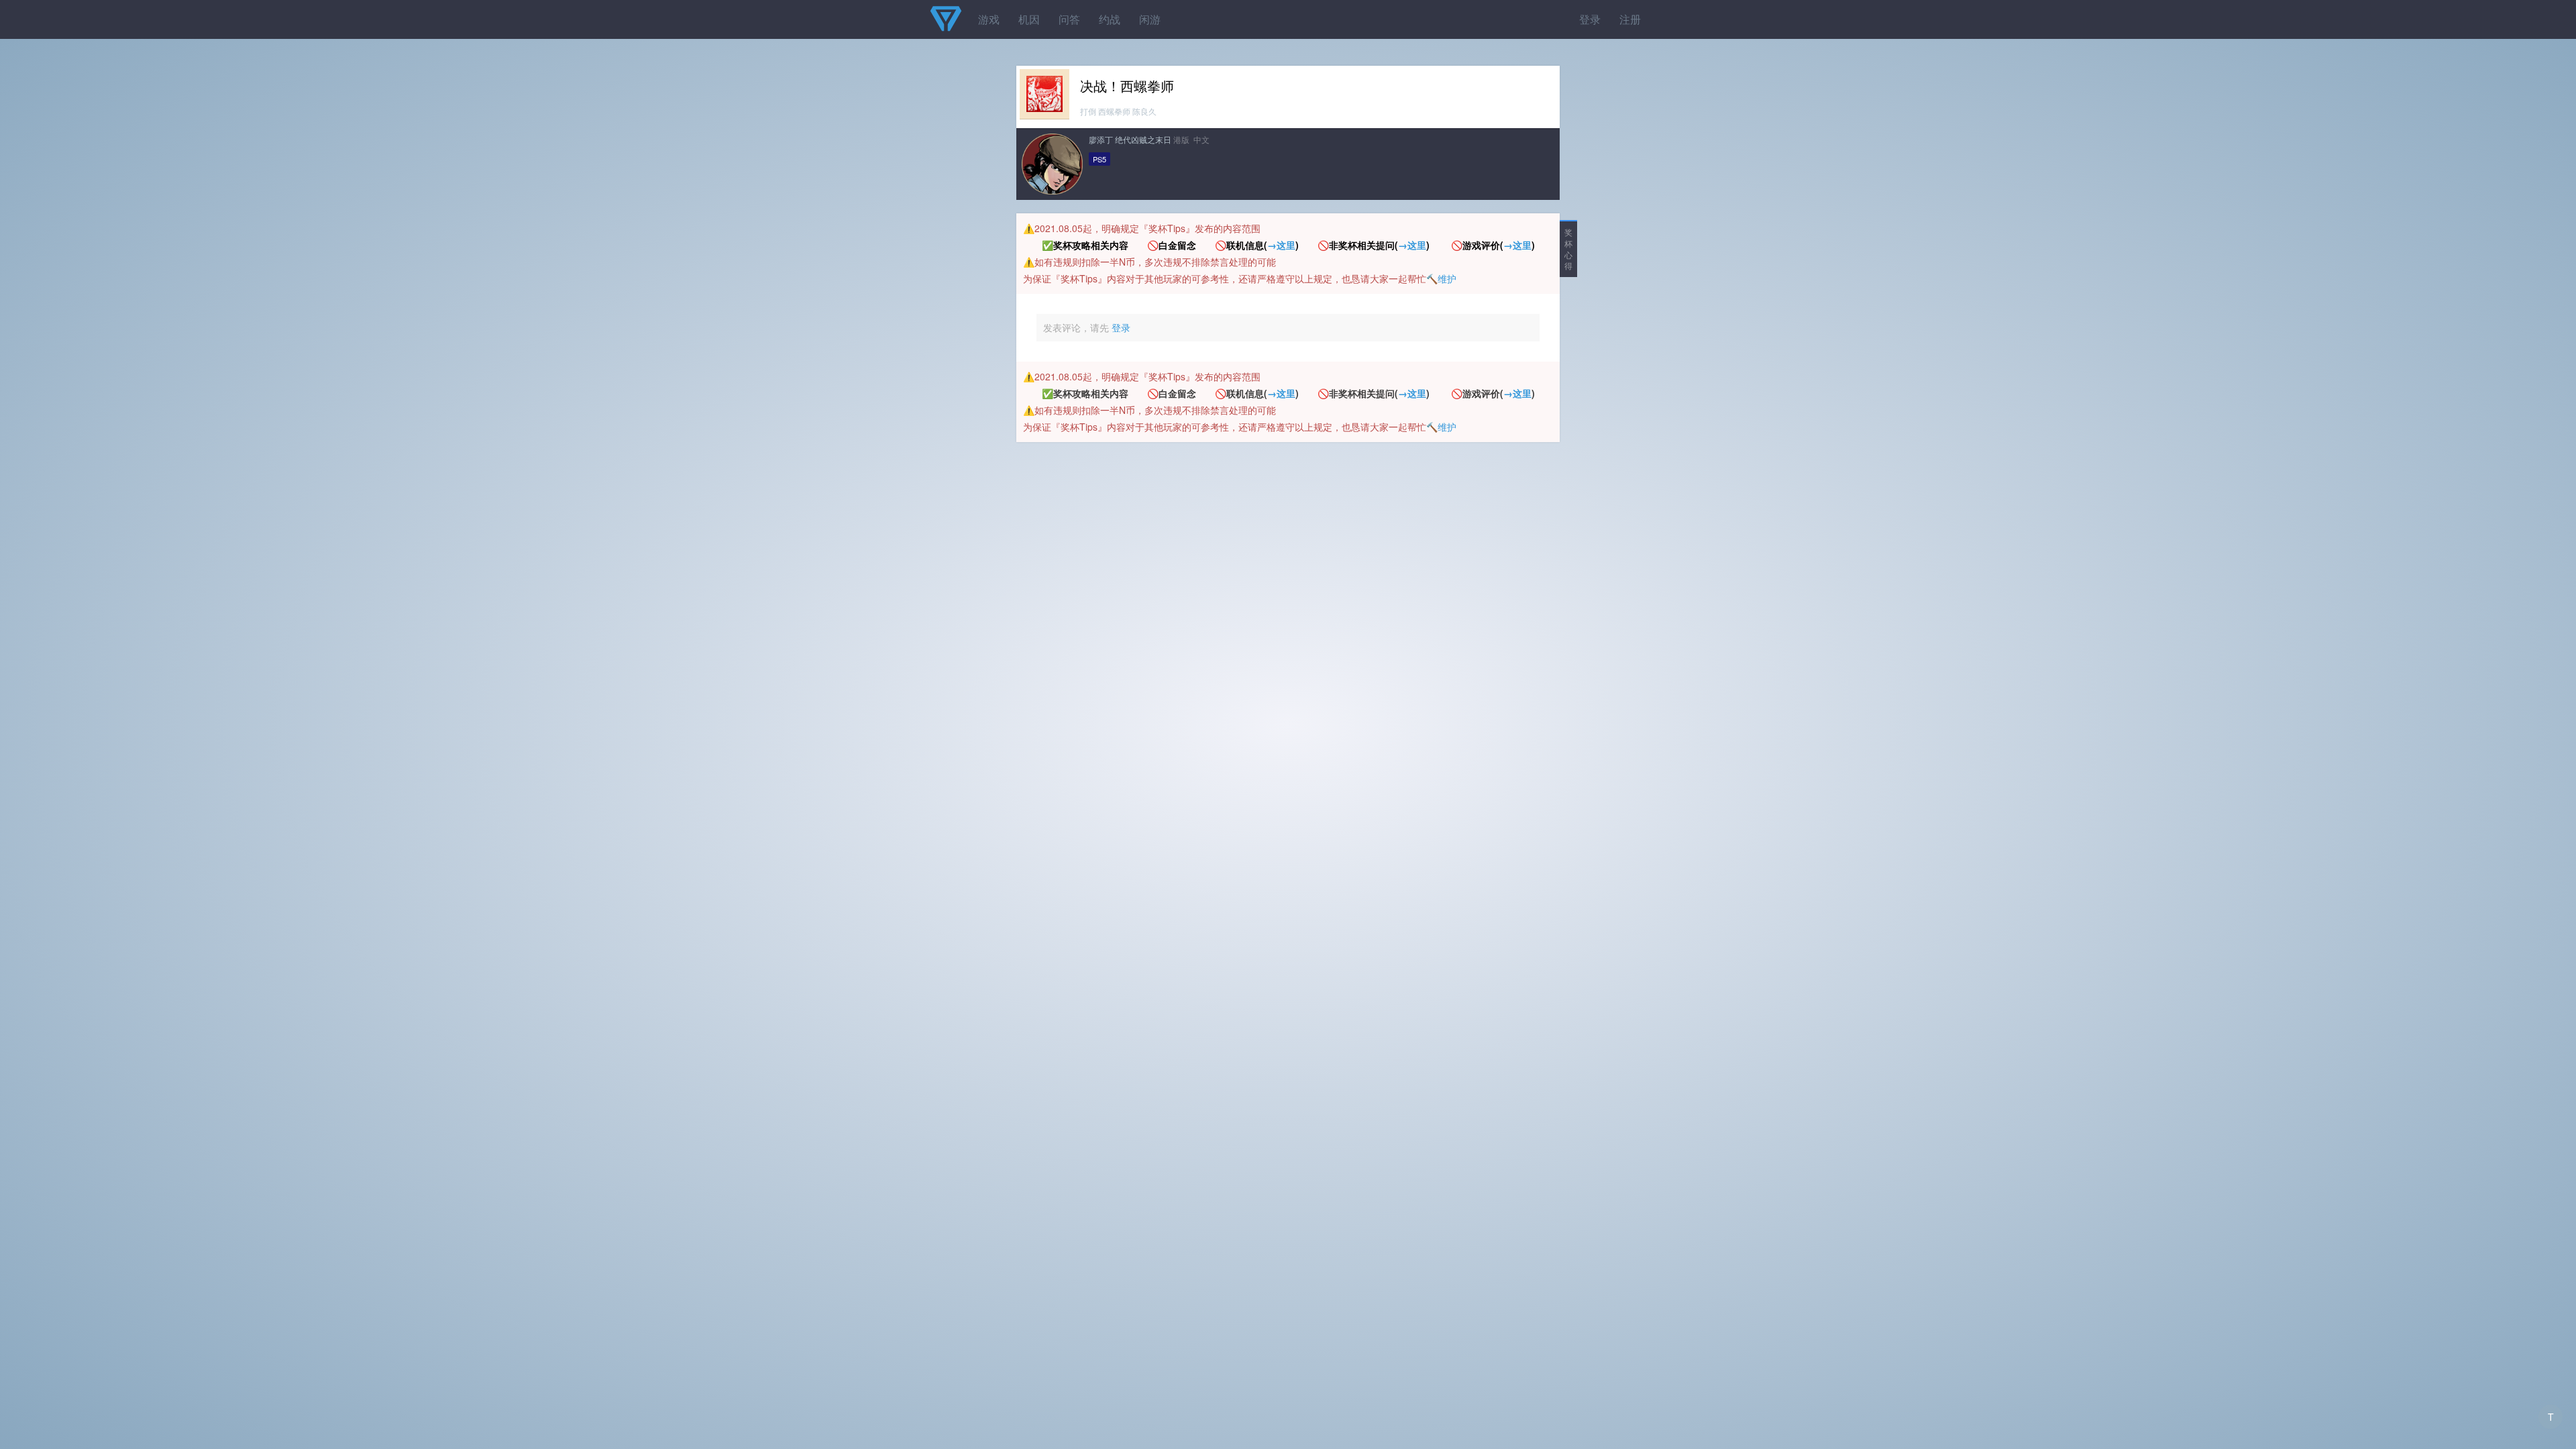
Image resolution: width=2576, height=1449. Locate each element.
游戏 (989, 19)
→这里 (1281, 245)
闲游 (1150, 19)
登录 (1590, 19)
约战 (1110, 19)
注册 (1630, 19)
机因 (1029, 19)
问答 (1069, 19)
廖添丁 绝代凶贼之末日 (1130, 139)
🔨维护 (1441, 278)
